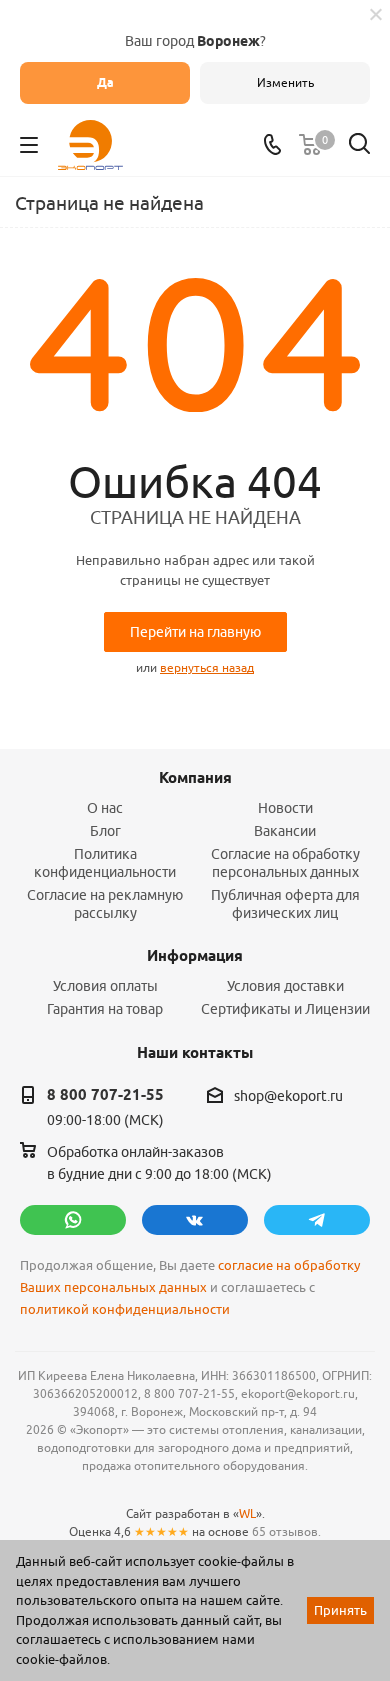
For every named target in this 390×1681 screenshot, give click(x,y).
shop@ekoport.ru (288, 1097)
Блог (105, 831)
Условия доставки (285, 986)
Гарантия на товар (105, 1009)
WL (247, 1513)
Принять (340, 1610)
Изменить (285, 82)
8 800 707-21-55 (105, 1095)
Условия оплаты (105, 986)
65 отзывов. (286, 1531)
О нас (105, 808)
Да (105, 82)
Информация (195, 956)
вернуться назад (207, 667)
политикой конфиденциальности (125, 1309)
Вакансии (285, 831)
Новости (285, 808)
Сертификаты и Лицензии (285, 1009)
